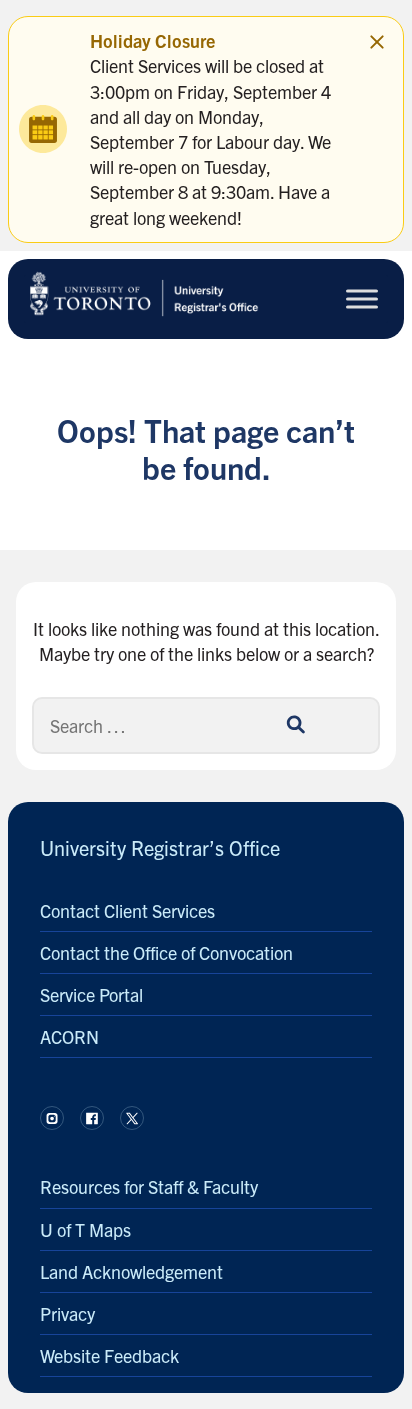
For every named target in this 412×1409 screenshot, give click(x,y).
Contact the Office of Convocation (166, 952)
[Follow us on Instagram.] (52, 1118)
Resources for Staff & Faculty (149, 1186)
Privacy (67, 1313)
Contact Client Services (127, 910)
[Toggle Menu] (362, 298)
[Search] (295, 725)
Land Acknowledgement (131, 1271)
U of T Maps (85, 1229)
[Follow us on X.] (132, 1118)
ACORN (69, 1036)
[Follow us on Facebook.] (92, 1118)
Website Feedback (109, 1355)
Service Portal (91, 994)
